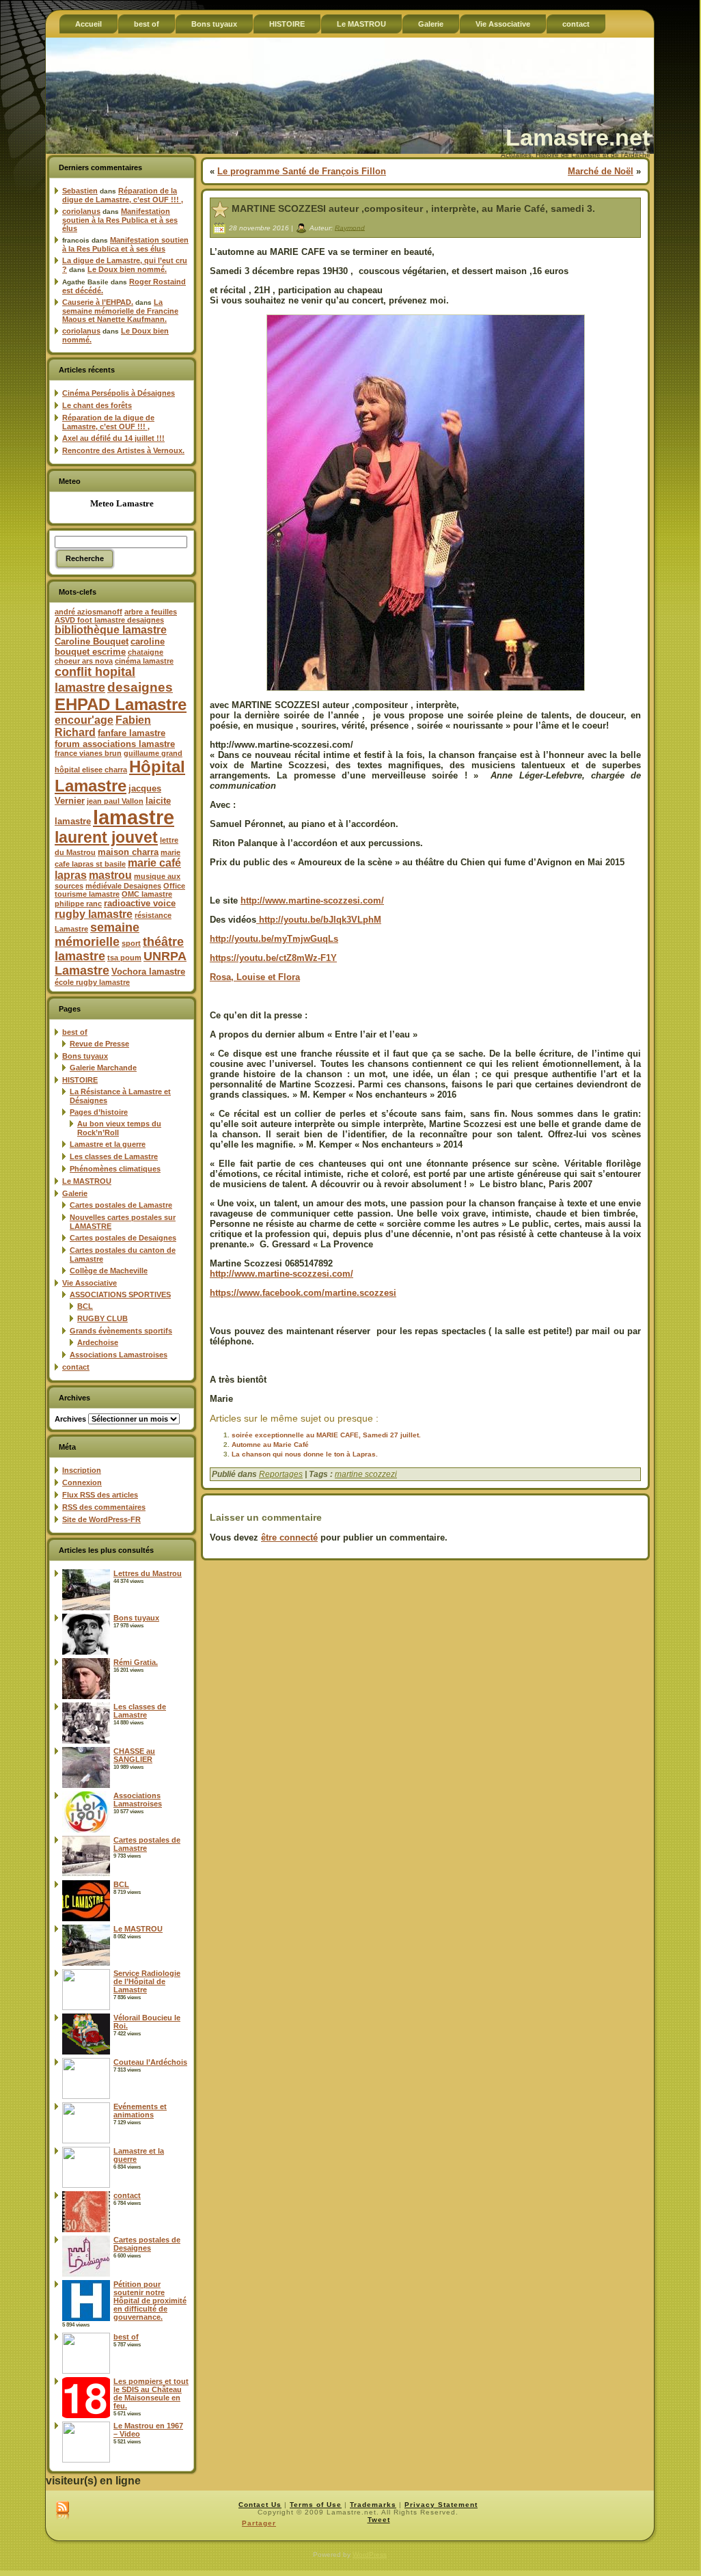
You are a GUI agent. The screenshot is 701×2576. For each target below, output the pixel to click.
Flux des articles (100, 1495)
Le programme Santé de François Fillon (302, 171)
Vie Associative (90, 1283)
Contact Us (260, 2505)
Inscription (82, 1470)
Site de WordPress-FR (101, 1519)
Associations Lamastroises (119, 1355)
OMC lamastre (147, 894)
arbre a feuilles (151, 612)
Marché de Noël (601, 171)
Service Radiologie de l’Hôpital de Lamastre (147, 1981)
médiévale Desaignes (123, 886)
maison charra (128, 852)
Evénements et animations (140, 2111)
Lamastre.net (578, 137)
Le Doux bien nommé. (127, 269)
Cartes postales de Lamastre (121, 1205)
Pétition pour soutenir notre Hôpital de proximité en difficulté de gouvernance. (150, 2301)
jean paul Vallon (115, 801)
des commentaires (104, 1507)
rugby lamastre (94, 914)
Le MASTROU (87, 1181)
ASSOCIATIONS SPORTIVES (120, 1294)
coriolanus (81, 211)
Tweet (379, 2520)
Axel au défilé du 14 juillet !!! (113, 438)
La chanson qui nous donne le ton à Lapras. (305, 1454)
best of (75, 1032)
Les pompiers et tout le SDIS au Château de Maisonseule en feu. (151, 2394)
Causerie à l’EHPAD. (98, 302)
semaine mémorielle (97, 935)
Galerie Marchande (103, 1068)
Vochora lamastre (148, 972)
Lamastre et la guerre (108, 1144)
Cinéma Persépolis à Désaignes (119, 393)
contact (76, 1367)
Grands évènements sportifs (121, 1331)
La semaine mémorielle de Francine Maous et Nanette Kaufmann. (120, 311)
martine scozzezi (366, 1474)
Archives (70, 1419)
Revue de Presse (99, 1044)
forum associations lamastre (115, 744)
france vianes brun (88, 753)
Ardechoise (98, 1342)
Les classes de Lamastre (114, 1156)
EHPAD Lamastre (121, 704)
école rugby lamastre (92, 982)
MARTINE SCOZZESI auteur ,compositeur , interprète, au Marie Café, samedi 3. (413, 208)
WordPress (370, 2554)
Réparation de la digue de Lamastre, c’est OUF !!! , (123, 195)
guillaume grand (153, 753)
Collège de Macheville (109, 1271)
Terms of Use (316, 2505)
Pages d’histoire (99, 1112)
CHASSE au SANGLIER (134, 1755)
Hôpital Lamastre (120, 776)
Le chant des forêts (97, 405)
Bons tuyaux (85, 1056)
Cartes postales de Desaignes (123, 1238)
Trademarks (373, 2505)
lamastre (134, 817)
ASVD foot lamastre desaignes (109, 620)
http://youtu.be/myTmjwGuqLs (274, 939)
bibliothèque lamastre (111, 630)
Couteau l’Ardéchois (150, 2062)
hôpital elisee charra (91, 770)
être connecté (289, 1537)
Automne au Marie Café (270, 1445)
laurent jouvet (106, 838)
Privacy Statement (441, 2505)
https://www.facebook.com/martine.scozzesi (303, 1293)
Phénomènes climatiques (115, 1169)
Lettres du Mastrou (148, 1573)
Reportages (281, 1474)
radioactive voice (140, 903)
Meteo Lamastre (122, 503)
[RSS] (63, 2511)
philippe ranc (78, 904)
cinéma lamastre (144, 661)
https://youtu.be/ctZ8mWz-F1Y (273, 958)
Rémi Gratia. (136, 1662)
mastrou (110, 875)
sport (131, 943)
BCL (85, 1306)
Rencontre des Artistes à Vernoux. (123, 450)
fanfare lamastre (132, 733)
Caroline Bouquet (92, 641)
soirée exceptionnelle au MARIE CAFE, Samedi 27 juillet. (326, 1435)
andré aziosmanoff (88, 612)
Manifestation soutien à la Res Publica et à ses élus (120, 220)
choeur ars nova (84, 661)
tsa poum (124, 958)
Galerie (75, 1193)
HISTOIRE (80, 1080)
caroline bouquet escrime (110, 647)
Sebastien (80, 191)
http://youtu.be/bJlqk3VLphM (319, 920)
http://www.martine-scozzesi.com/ (312, 900)
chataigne (146, 652)
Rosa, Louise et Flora (255, 977)
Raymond (350, 227)
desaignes (140, 687)
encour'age (84, 720)
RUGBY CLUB (102, 1318)
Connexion (82, 1482)
